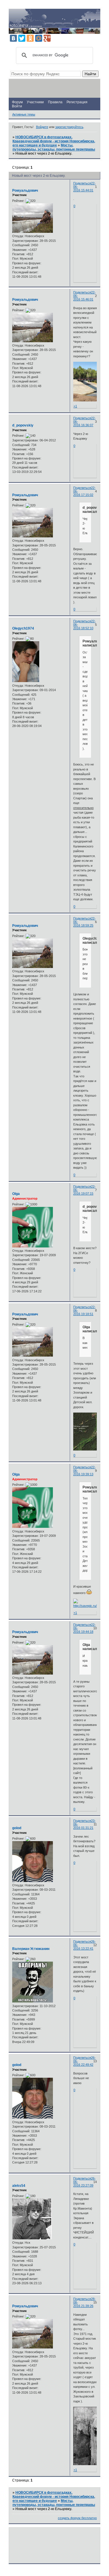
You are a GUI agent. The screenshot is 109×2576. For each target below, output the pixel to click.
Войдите (42, 127)
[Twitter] (22, 38)
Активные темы (24, 114)
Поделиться (82, 183)
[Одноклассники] (30, 38)
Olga (16, 1194)
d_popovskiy (23, 425)
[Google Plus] (47, 38)
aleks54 (19, 2186)
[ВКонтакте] (13, 38)
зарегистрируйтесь (69, 127)
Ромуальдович (25, 191)
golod (17, 1828)
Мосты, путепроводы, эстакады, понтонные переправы (54, 147)
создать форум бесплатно (77, 2518)
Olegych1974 (23, 628)
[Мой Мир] (39, 38)
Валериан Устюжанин (31, 1949)
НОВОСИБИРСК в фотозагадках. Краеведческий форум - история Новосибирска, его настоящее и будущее (54, 141)
